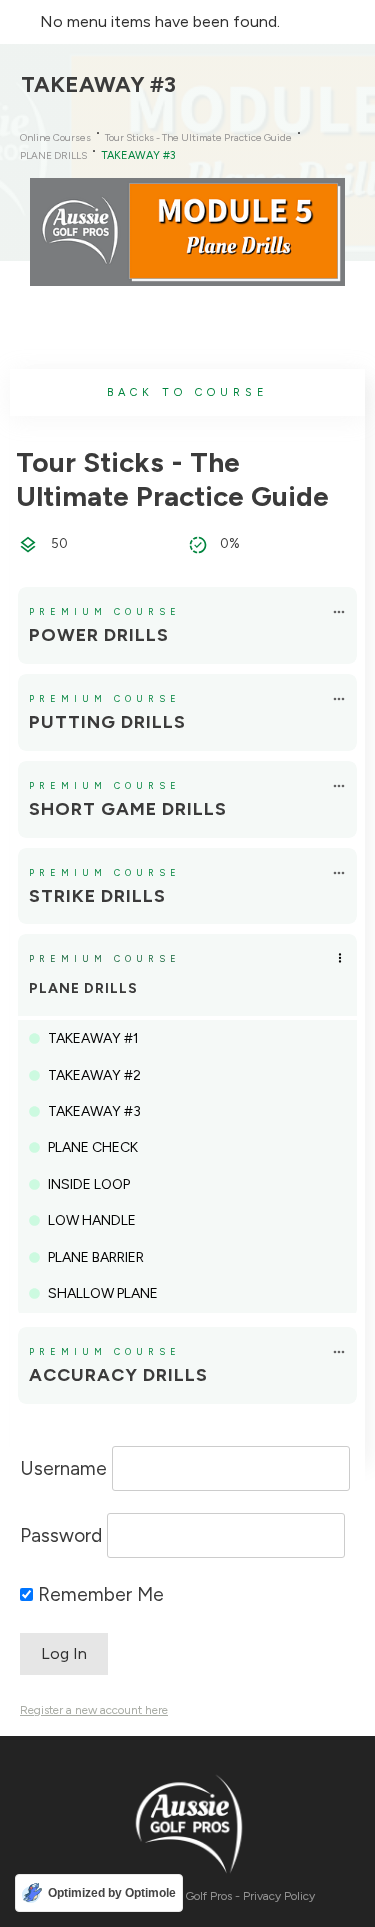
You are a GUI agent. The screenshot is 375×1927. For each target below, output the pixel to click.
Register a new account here (94, 1710)
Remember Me (98, 1594)
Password (61, 1535)
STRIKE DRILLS (97, 896)
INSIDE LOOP (89, 1184)
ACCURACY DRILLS (118, 1375)
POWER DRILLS (99, 635)
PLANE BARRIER (96, 1257)
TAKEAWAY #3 (94, 1111)
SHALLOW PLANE (103, 1293)
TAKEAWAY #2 (94, 1075)
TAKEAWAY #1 (93, 1038)
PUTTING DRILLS (107, 722)
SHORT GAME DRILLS (128, 809)
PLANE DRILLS (83, 988)
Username (63, 1468)
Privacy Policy (279, 1896)
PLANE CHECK (93, 1147)
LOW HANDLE (92, 1220)
